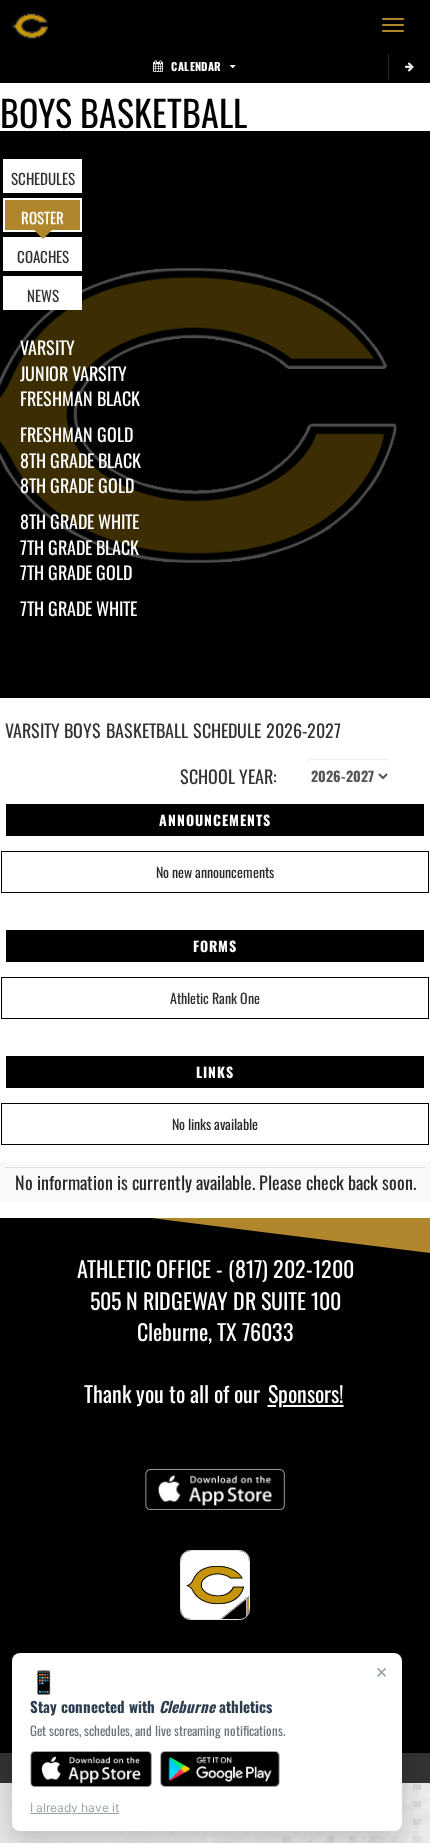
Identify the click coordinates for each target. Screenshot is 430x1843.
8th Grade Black (80, 460)
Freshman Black (80, 398)
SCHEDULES (43, 178)
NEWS (43, 295)
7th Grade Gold (76, 572)
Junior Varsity (73, 373)
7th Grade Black (79, 547)
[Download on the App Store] (91, 1769)
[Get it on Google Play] (220, 1769)
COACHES (43, 256)
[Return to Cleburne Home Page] (30, 25)
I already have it (74, 1807)
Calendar (196, 66)
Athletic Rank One (215, 997)
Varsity (47, 347)
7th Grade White (78, 608)
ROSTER (42, 217)
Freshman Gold (76, 434)
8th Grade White (79, 521)
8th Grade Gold (77, 485)
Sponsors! (306, 1393)
